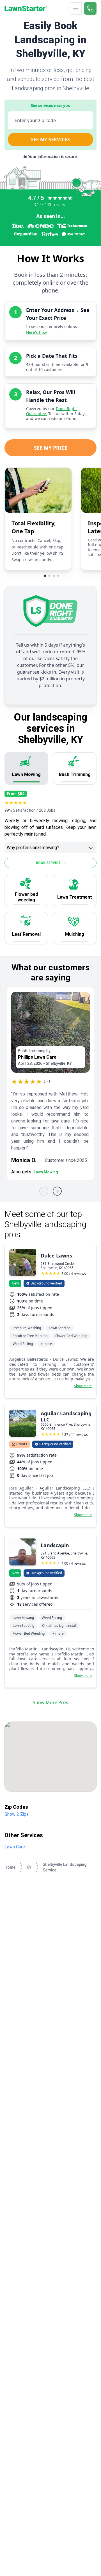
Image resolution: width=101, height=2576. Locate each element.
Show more (83, 1386)
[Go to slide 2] (49, 576)
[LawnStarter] (26, 8)
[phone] (90, 8)
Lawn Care (15, 1847)
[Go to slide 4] (58, 576)
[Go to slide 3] (54, 576)
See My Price (51, 448)
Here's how (36, 332)
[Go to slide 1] (45, 576)
